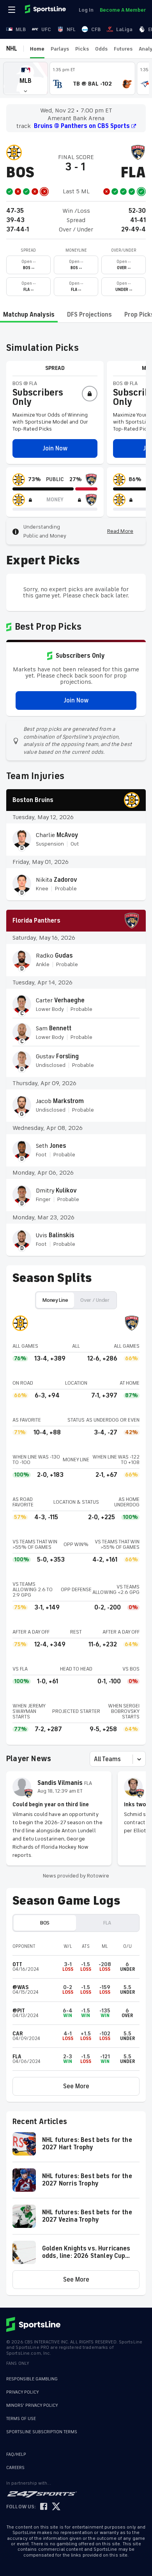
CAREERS (15, 2468)
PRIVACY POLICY (23, 2392)
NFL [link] (71, 29)
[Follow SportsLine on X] (56, 2507)
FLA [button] (107, 1923)
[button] (26, 78)
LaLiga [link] (124, 29)
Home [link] (37, 49)
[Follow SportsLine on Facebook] (44, 2507)
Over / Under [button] (95, 1300)
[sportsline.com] (46, 10)
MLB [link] (21, 29)
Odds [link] (101, 49)
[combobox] (95, 1759)
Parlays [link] (60, 49)
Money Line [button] (55, 1300)
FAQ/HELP (16, 2454)
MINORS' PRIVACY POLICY (32, 2405)
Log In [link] (86, 10)
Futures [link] (123, 49)
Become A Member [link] (123, 10)
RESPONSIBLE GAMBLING (32, 2379)
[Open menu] (12, 10)
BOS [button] (45, 1923)
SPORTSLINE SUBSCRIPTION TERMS (42, 2432)
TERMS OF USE (21, 2419)
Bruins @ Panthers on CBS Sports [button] (82, 126)
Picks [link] (82, 49)
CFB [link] (96, 29)
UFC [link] (46, 29)
